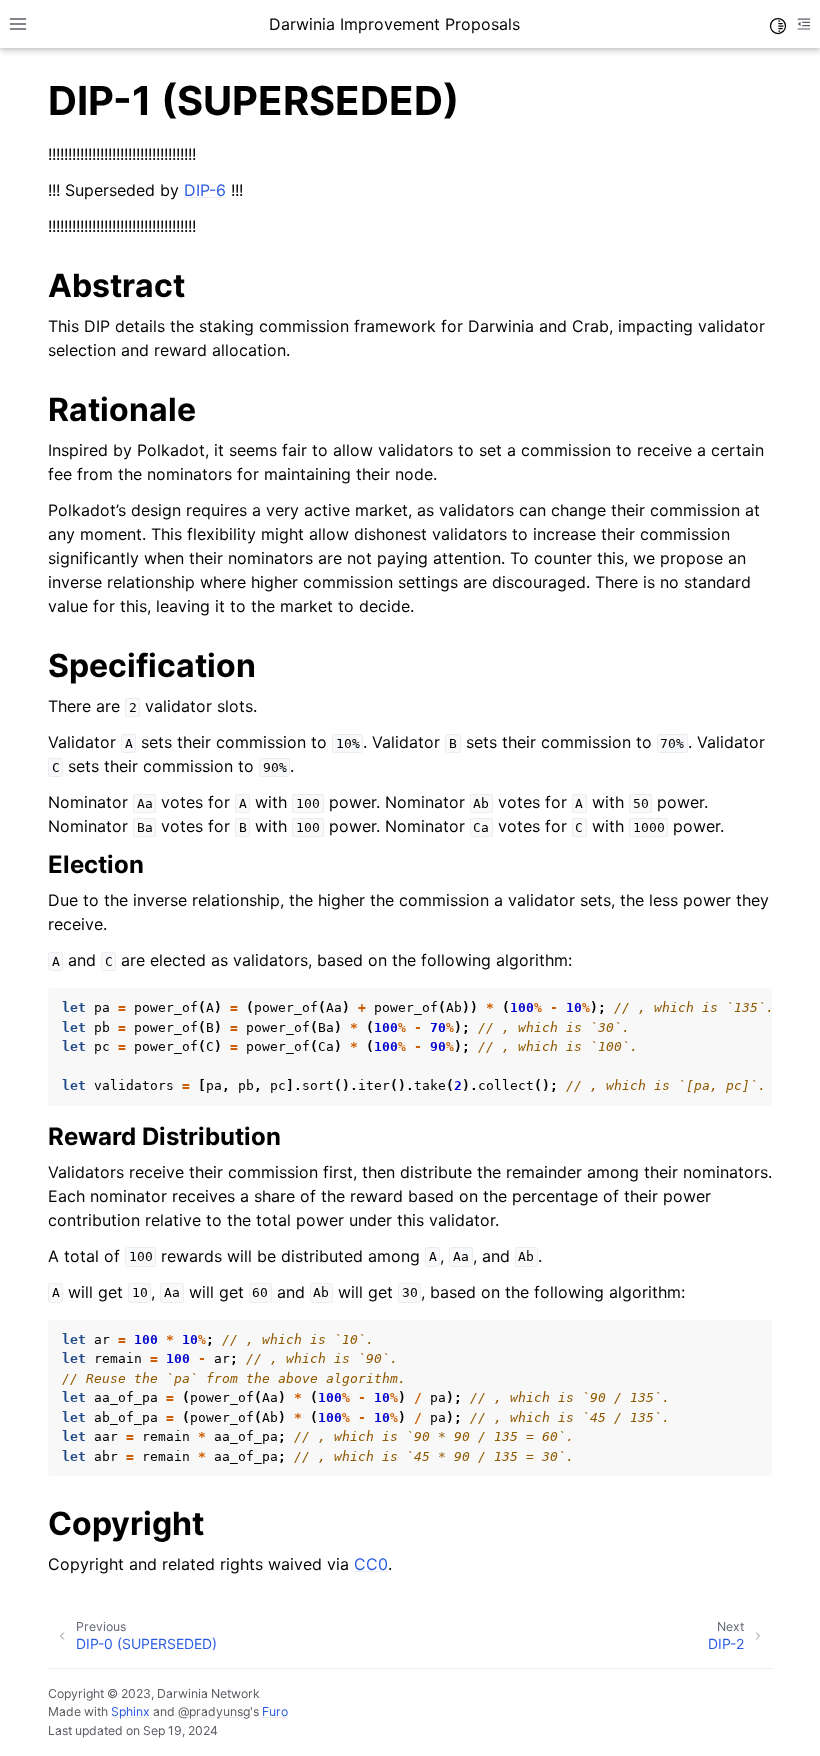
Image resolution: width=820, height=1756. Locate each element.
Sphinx (130, 1711)
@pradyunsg (214, 1711)
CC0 (371, 1564)
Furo (275, 1711)
